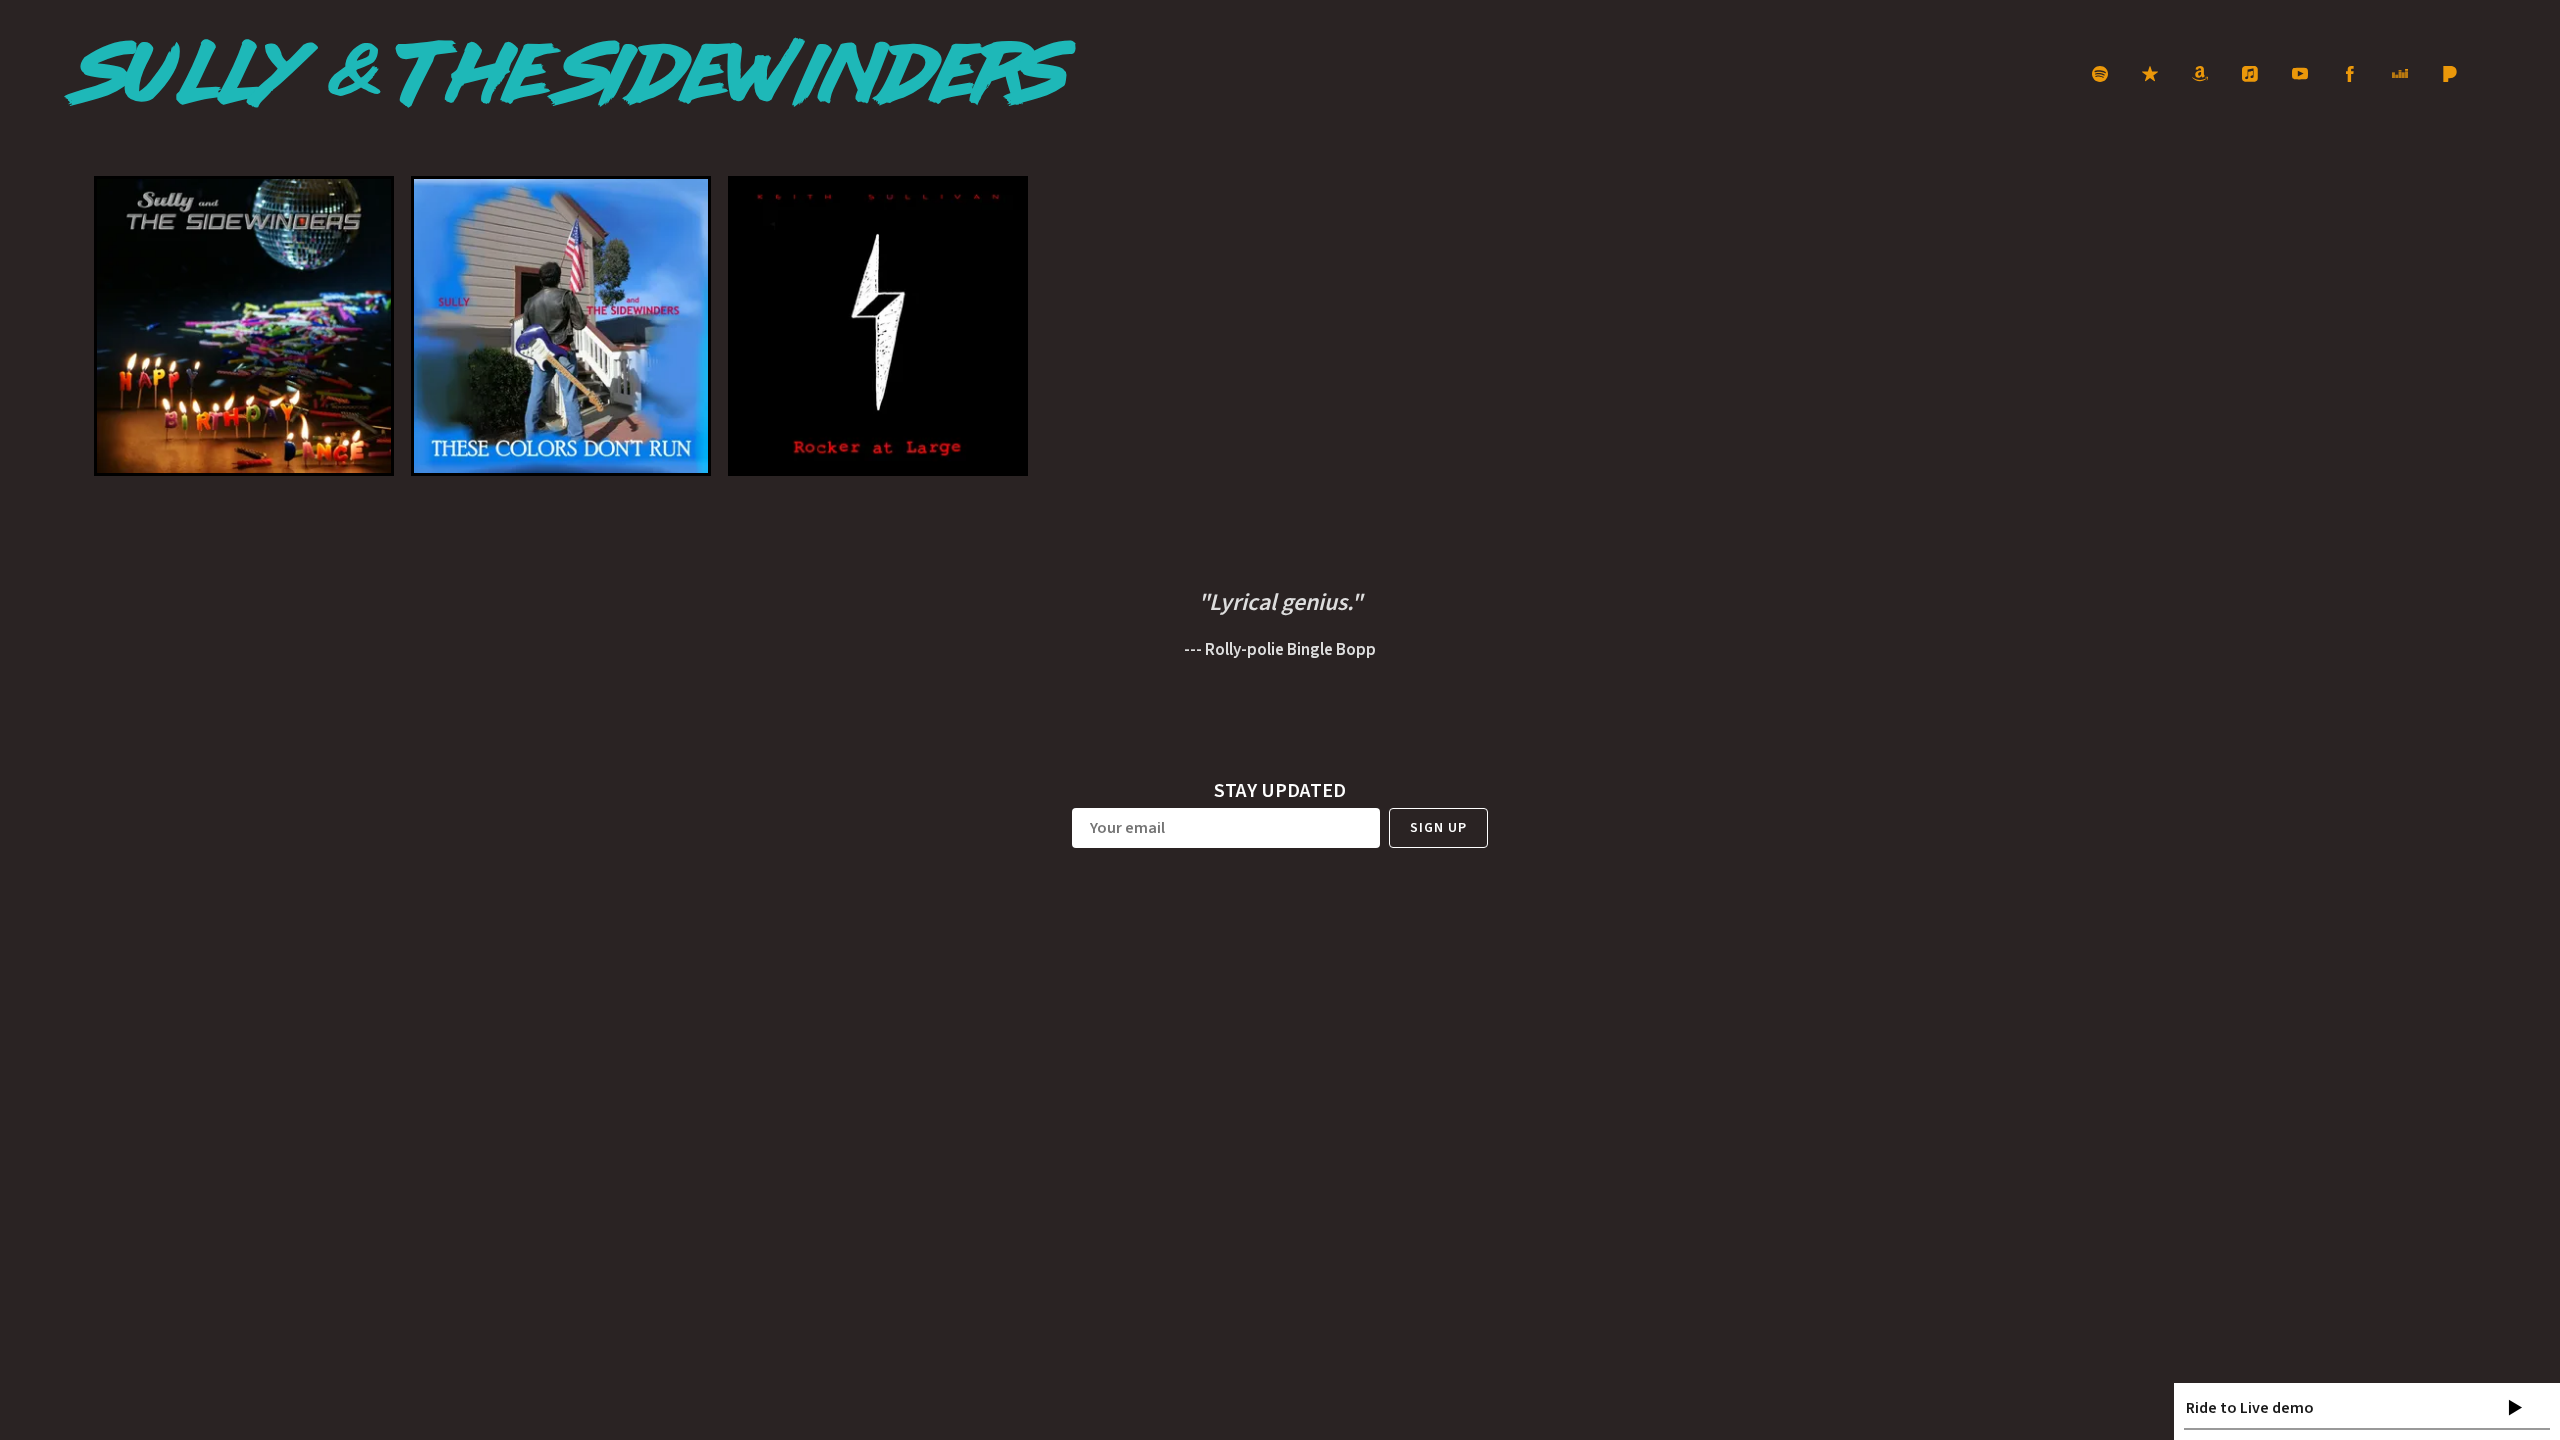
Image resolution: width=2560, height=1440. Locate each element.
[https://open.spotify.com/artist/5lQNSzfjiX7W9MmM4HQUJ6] (2100, 74)
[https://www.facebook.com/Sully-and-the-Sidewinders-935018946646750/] (2350, 74)
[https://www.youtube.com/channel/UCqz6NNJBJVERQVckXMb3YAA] (2300, 74)
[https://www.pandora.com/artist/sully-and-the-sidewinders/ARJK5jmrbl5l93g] (2450, 74)
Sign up (1438, 828)
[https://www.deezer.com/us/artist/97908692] (2400, 74)
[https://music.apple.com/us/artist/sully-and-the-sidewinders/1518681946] (2150, 74)
